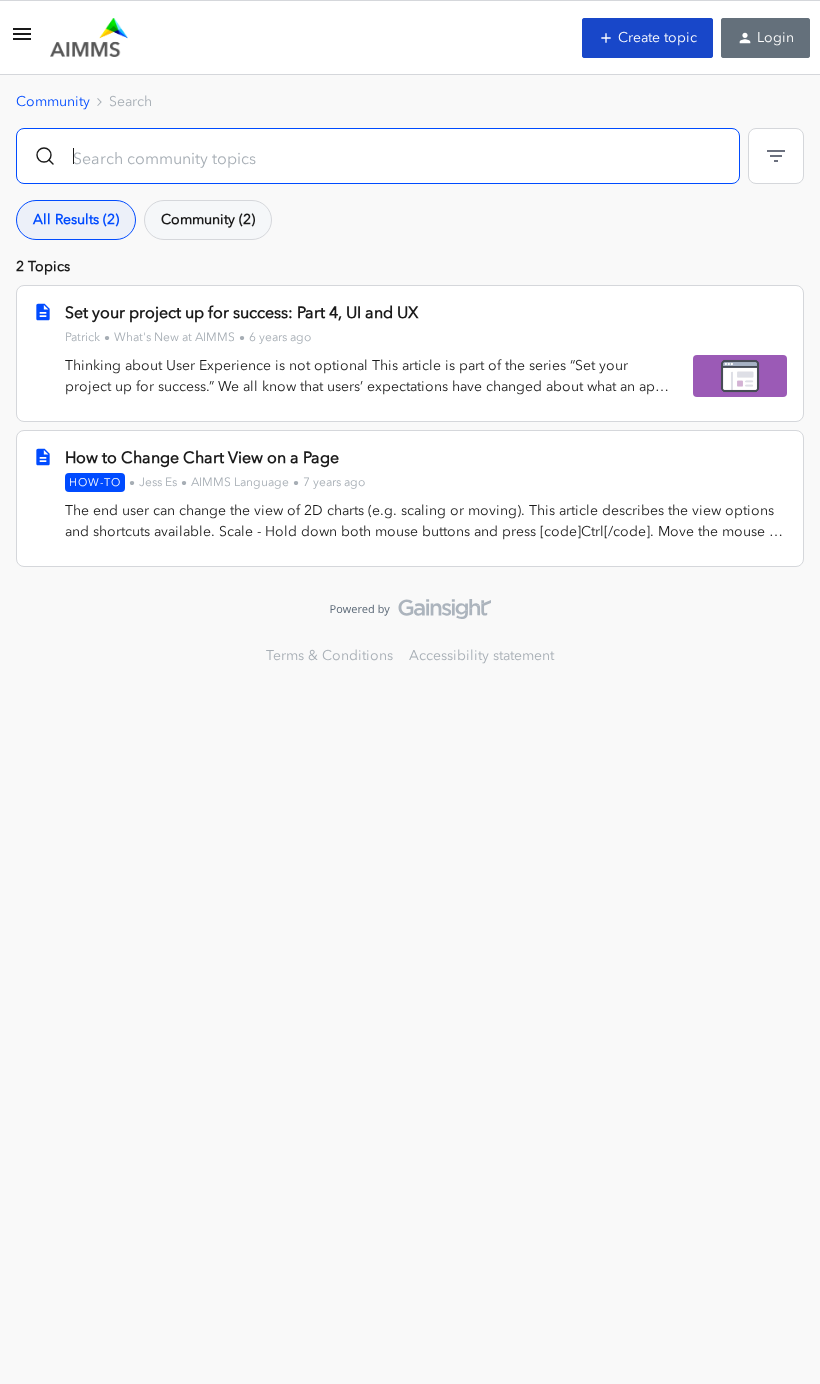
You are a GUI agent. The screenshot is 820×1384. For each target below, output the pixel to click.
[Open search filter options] (776, 156)
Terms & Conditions (329, 655)
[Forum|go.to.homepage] (89, 38)
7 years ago (334, 482)
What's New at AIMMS (174, 337)
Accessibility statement (481, 655)
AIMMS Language (240, 482)
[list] (188, 336)
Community (53, 101)
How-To (95, 482)
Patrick (82, 337)
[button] (22, 41)
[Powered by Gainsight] (410, 614)
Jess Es (158, 482)
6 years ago (280, 337)
